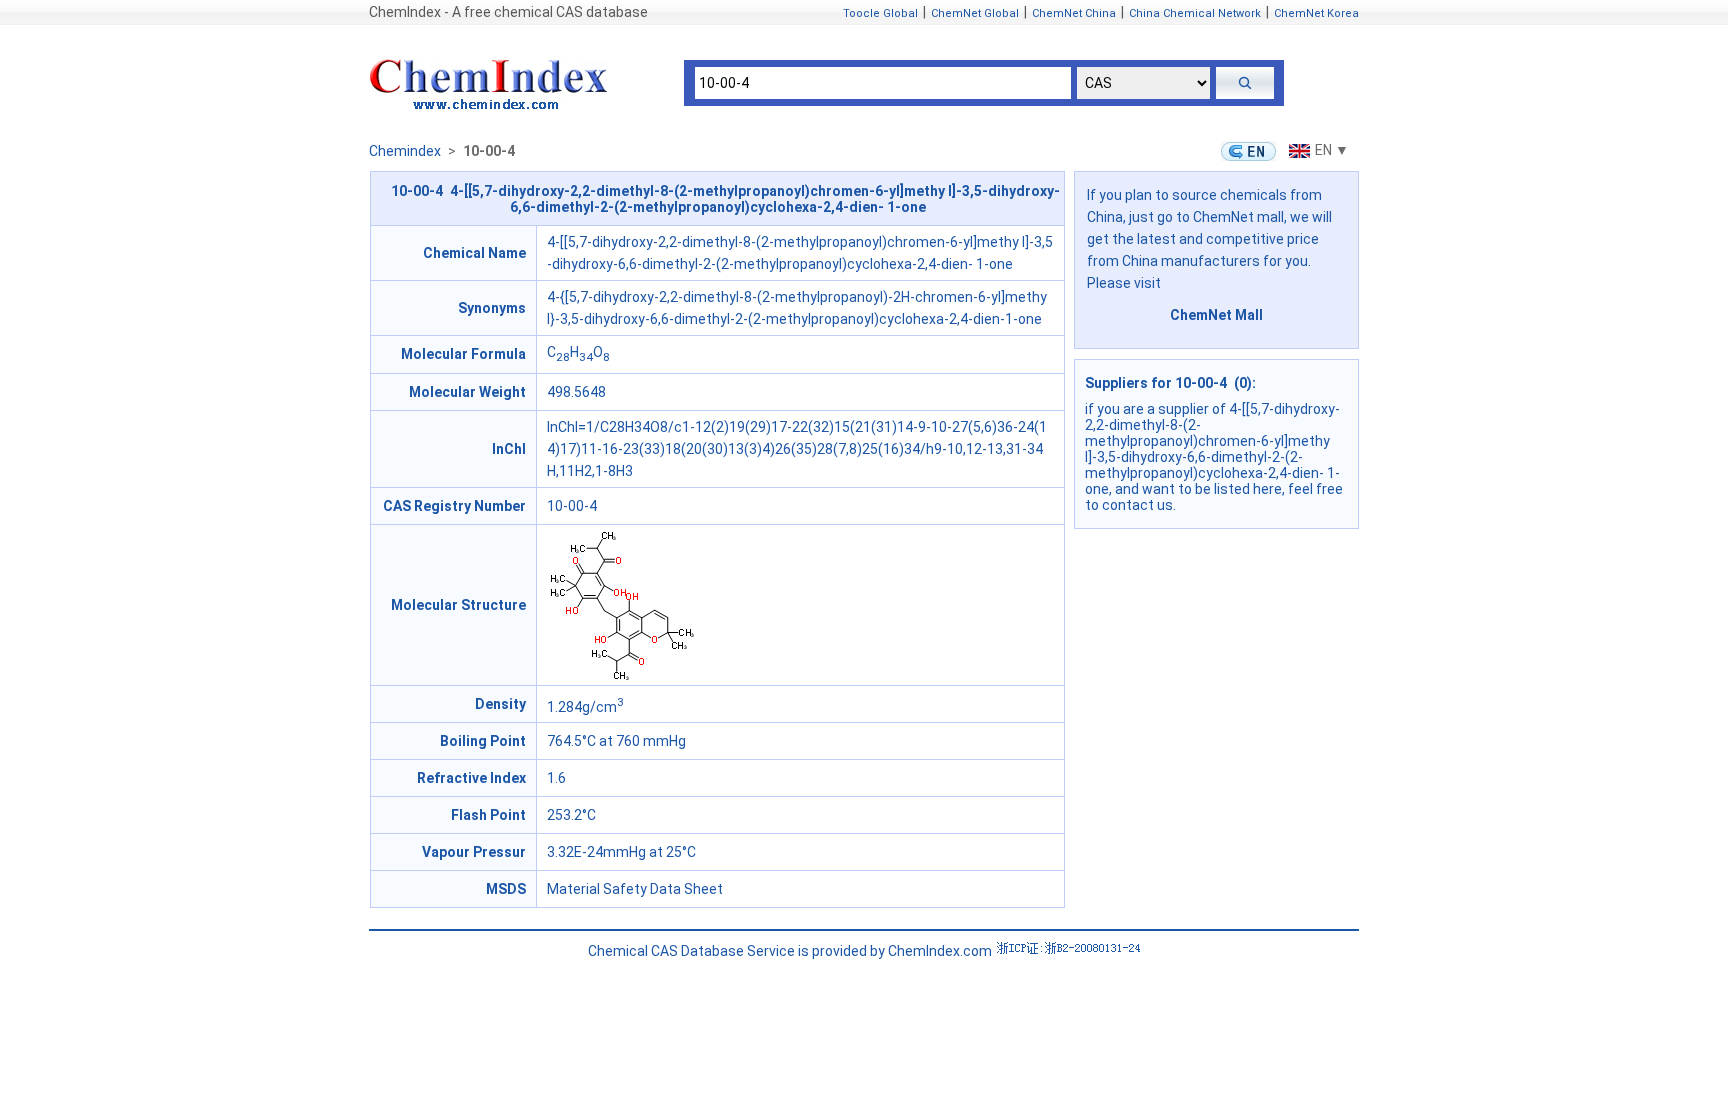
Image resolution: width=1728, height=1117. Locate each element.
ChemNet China (1074, 13)
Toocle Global (880, 13)
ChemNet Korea (1316, 13)
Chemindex (405, 151)
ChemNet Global (975, 13)
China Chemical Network (1195, 13)
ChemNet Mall (1216, 315)
